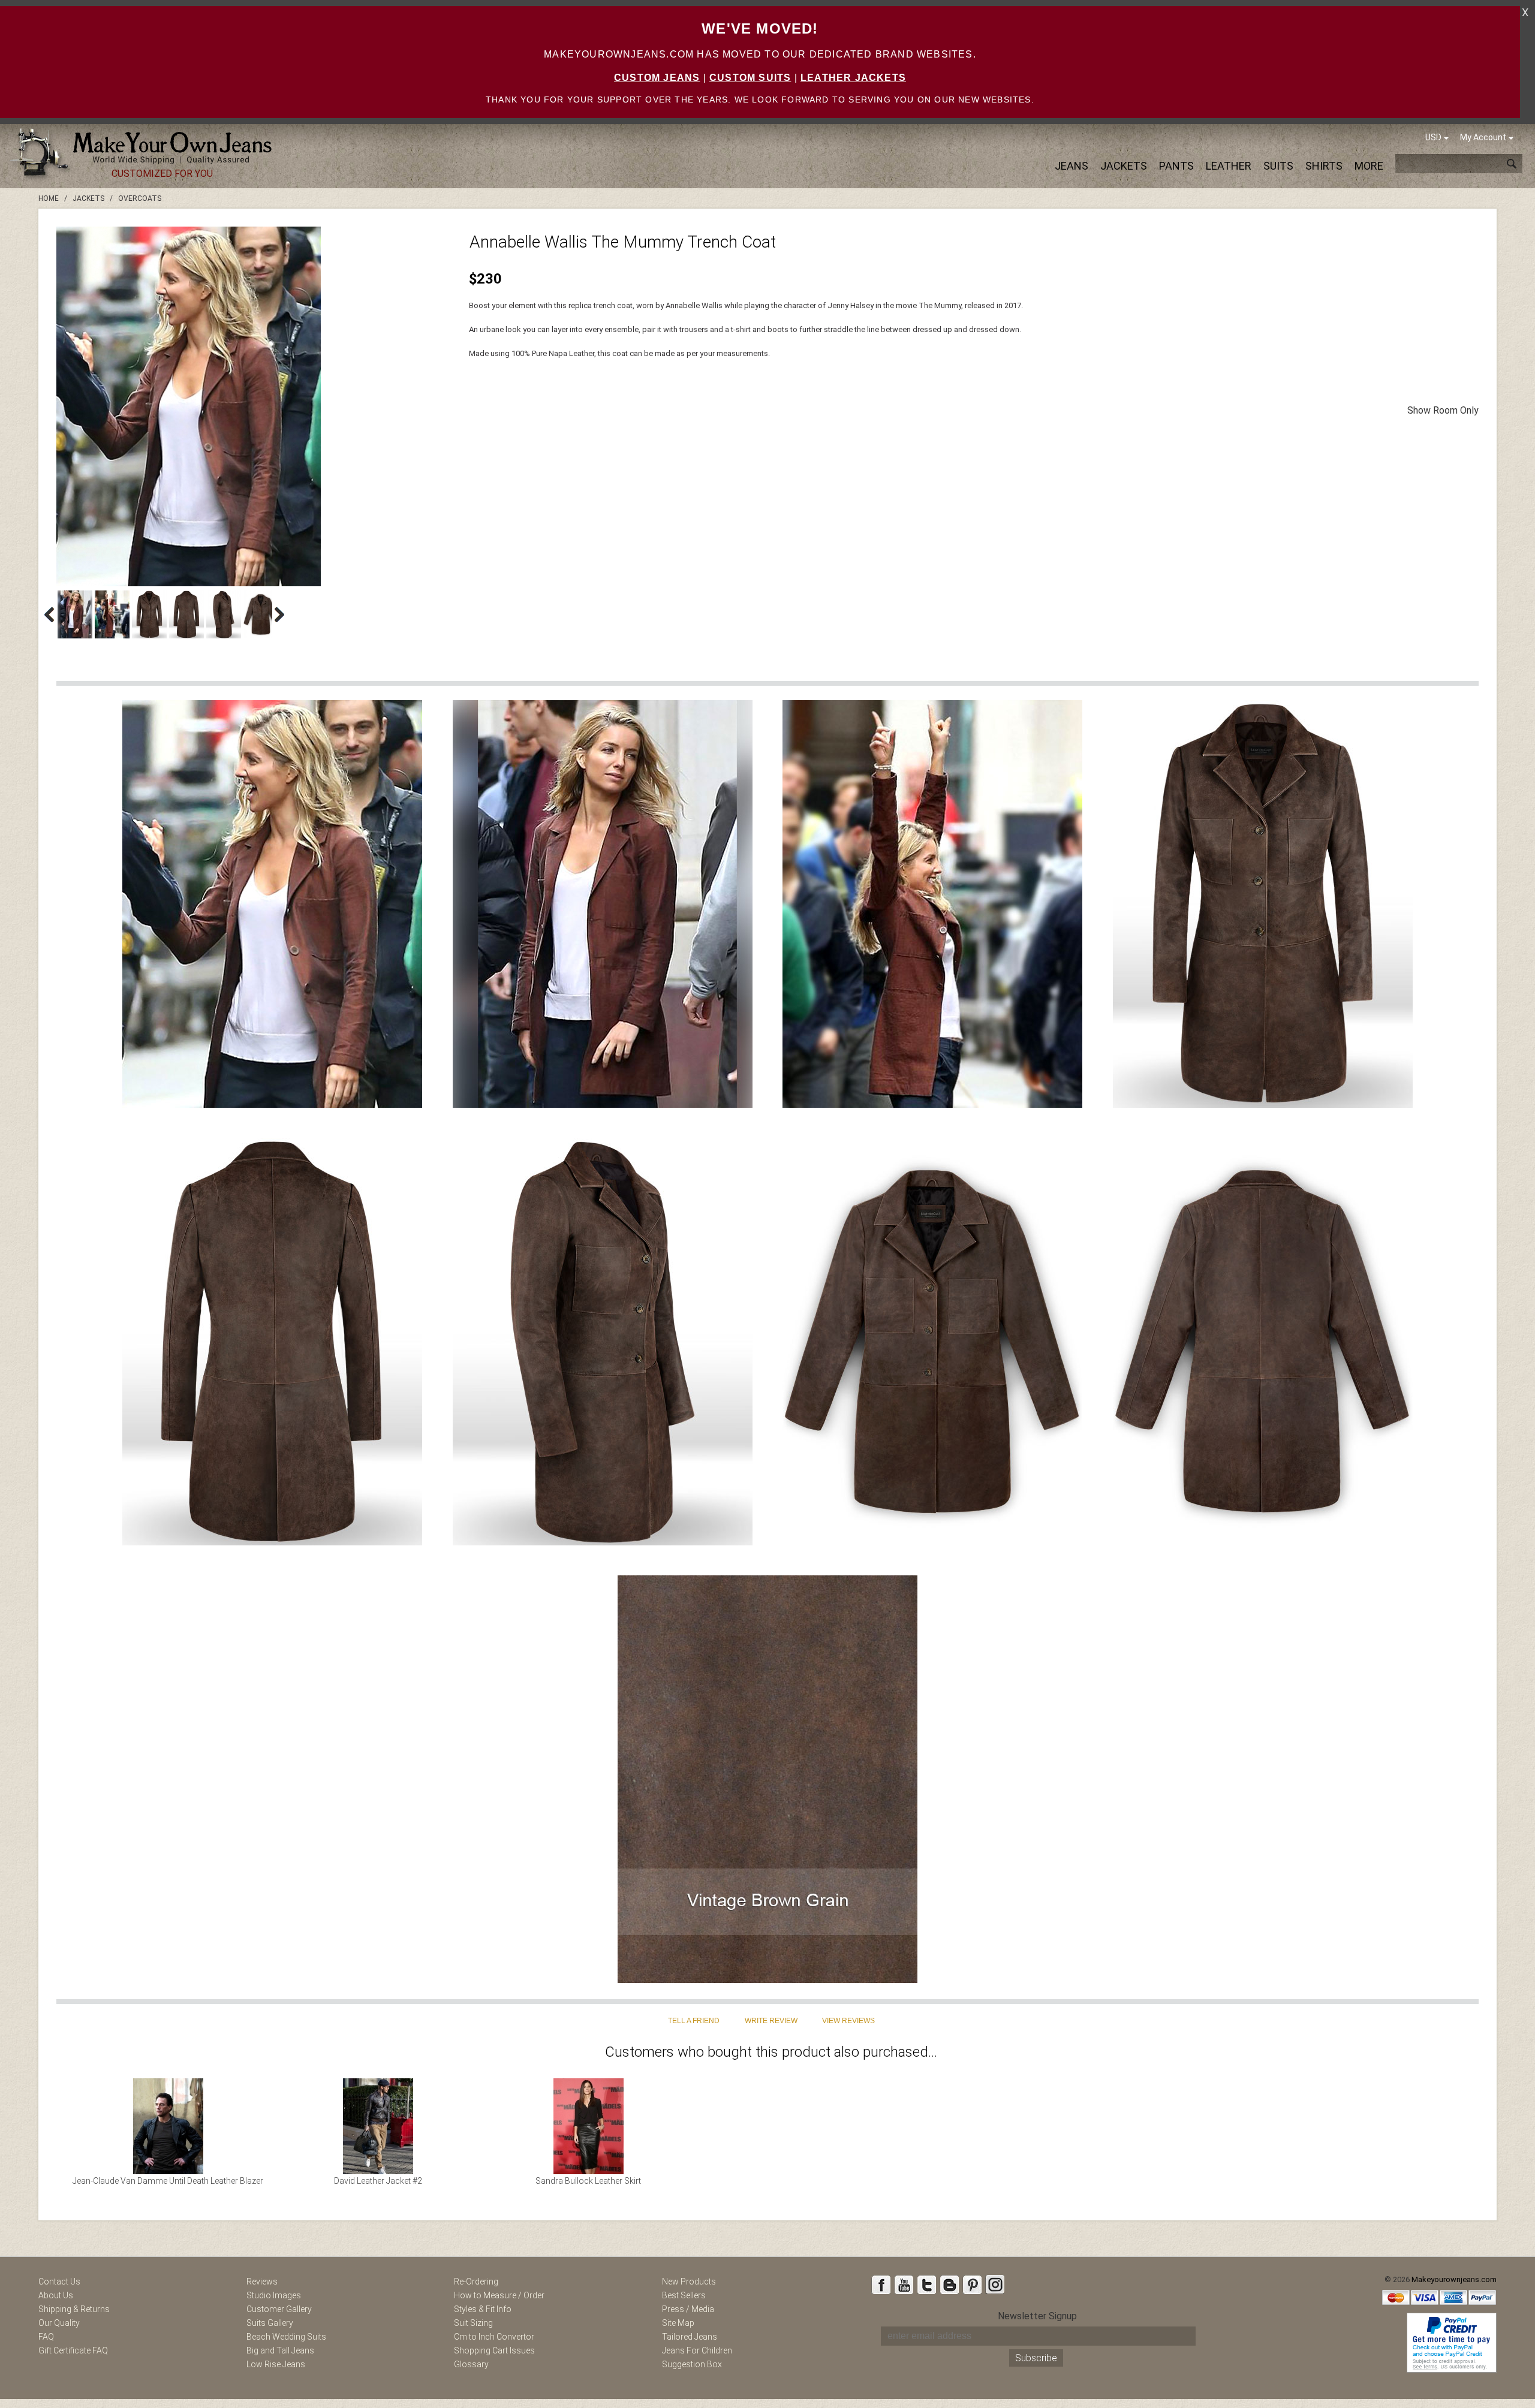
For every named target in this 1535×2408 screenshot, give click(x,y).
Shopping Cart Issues (494, 2350)
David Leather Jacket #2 (378, 2181)
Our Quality (59, 2323)
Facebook (881, 2285)
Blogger (949, 2285)
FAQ (46, 2337)
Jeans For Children (697, 2350)
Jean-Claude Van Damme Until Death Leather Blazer (168, 2181)
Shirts (1324, 166)
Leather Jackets (853, 78)
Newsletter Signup (1037, 2316)
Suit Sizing (473, 2323)
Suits (1278, 166)
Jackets (1124, 166)
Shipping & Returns (74, 2309)
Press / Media (688, 2309)
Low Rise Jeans (276, 2364)
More (1369, 166)
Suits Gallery (270, 2323)
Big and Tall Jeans (280, 2350)
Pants (1176, 166)
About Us (56, 2295)
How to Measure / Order (499, 2295)
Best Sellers (684, 2295)
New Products (689, 2282)
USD (1433, 137)
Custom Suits (750, 78)
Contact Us (59, 2282)
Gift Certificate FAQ (73, 2350)
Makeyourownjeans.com (1454, 2279)
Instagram (995, 2285)
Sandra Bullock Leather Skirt (588, 2181)
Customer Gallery (279, 2309)
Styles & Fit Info (483, 2309)
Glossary (471, 2364)
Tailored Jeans (690, 2337)
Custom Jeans (657, 78)
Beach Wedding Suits (286, 2337)
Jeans (1072, 166)
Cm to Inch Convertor (494, 2337)
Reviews (262, 2282)
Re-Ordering (476, 2282)
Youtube (904, 2285)
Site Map (678, 2323)
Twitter (926, 2285)
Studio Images (274, 2295)
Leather (1229, 166)
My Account (1483, 137)
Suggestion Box (692, 2364)
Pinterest (972, 2285)
